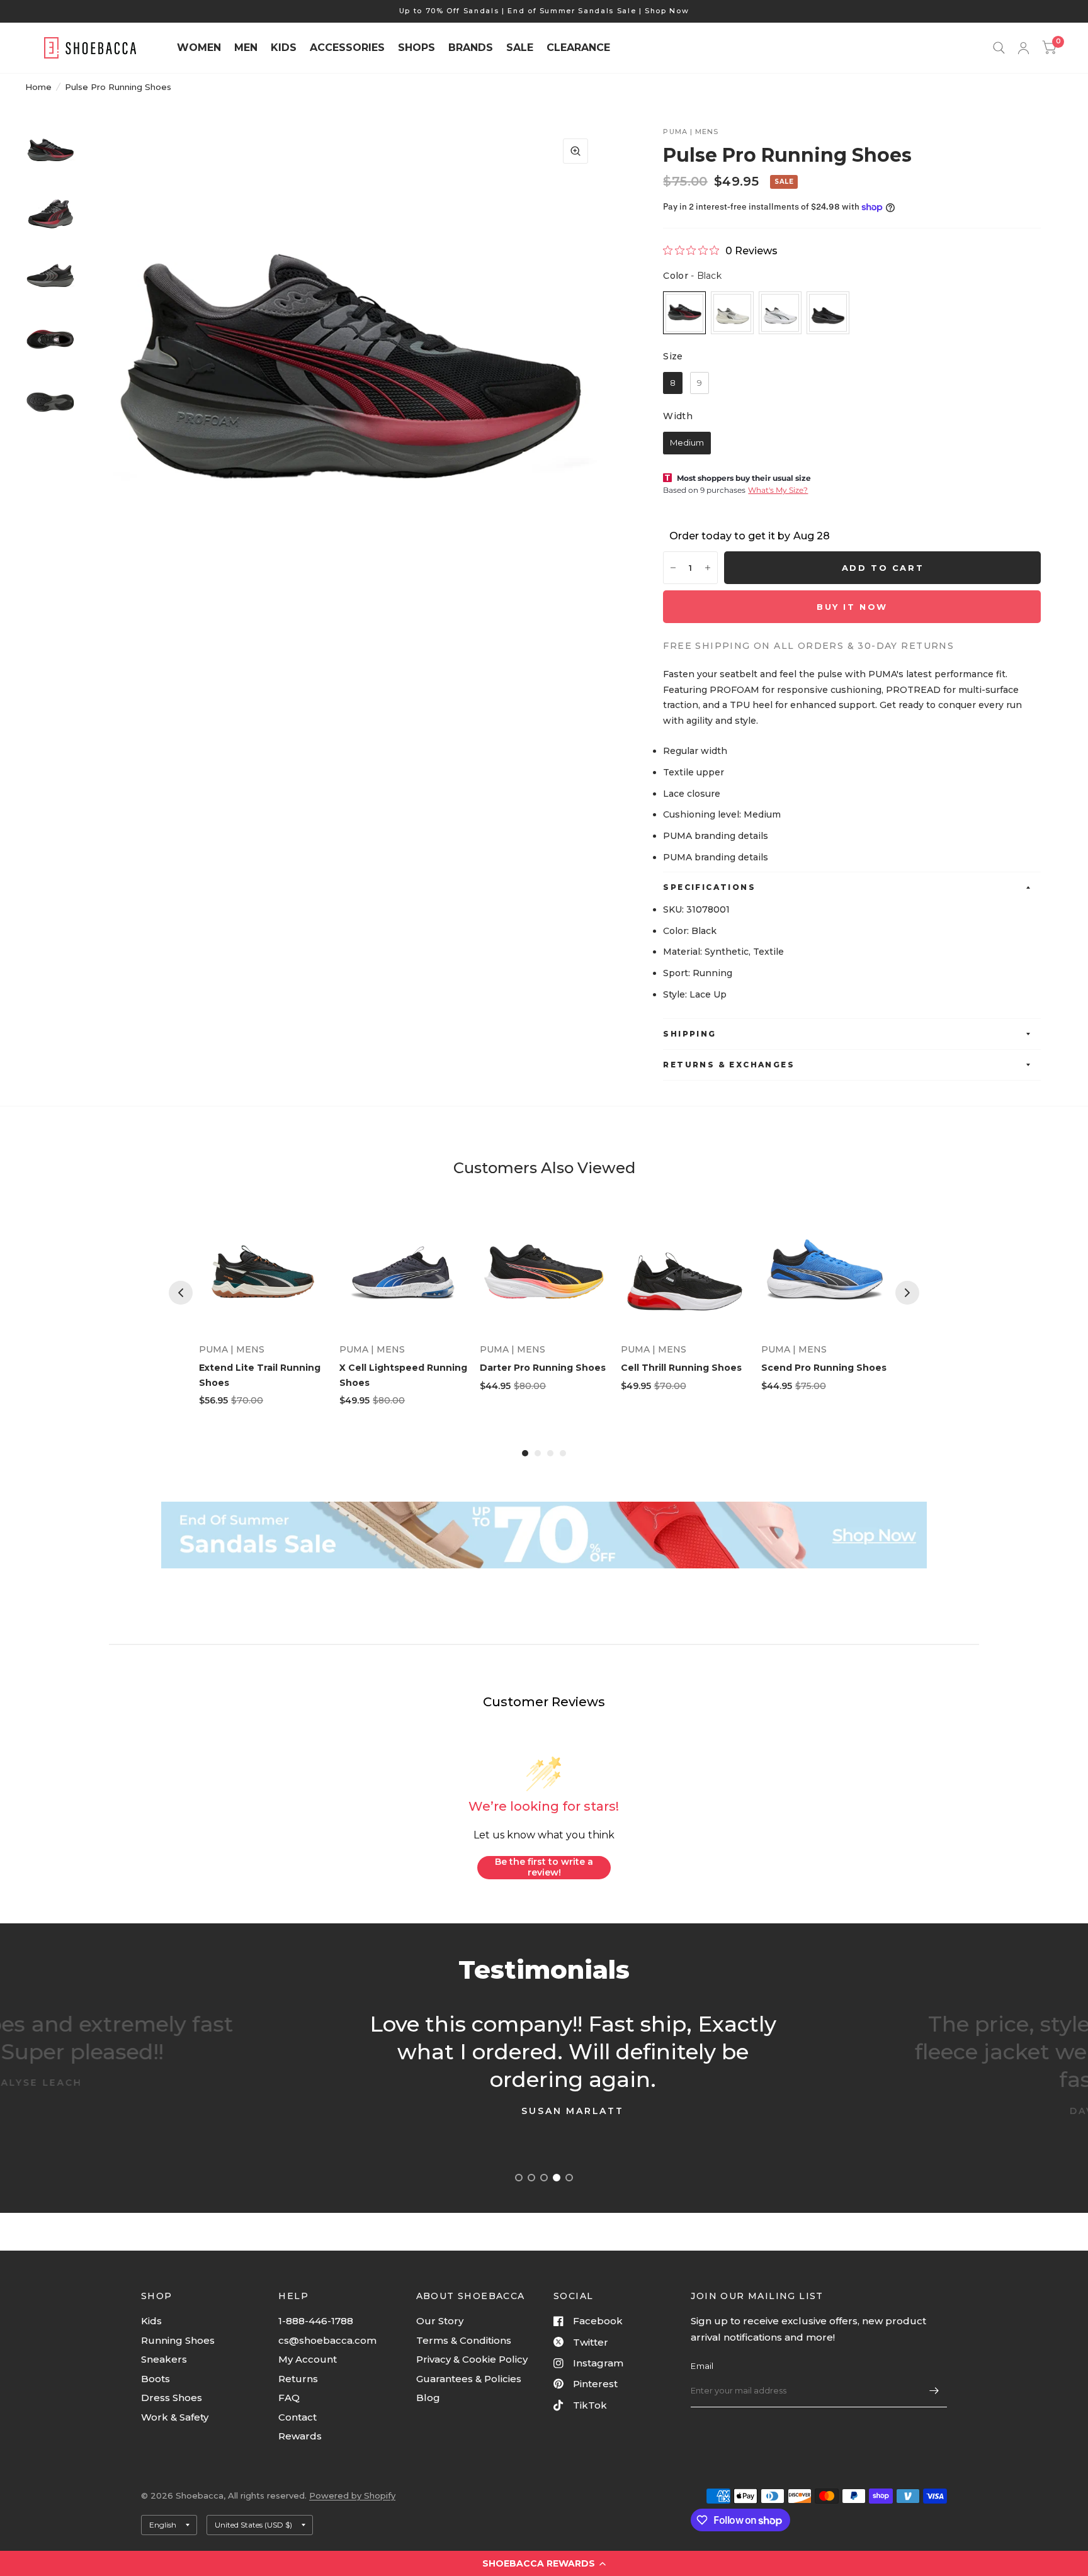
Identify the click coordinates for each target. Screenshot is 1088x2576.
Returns (298, 2379)
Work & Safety (175, 2417)
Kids (151, 2321)
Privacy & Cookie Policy (472, 2359)
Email (702, 2366)
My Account (308, 2359)
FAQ (289, 2398)
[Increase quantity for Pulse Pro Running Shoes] (708, 568)
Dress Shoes (172, 2398)
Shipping (689, 1034)
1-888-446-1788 (316, 2321)
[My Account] (1023, 48)
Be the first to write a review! (544, 1867)
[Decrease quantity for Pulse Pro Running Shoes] (673, 568)
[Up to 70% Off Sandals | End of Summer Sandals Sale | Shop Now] (544, 11)
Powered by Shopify (352, 2495)
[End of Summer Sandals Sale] (544, 1535)
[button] (544, 2563)
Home (38, 87)
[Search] (999, 48)
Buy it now (852, 607)
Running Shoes (178, 2340)
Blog (428, 2398)
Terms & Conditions (464, 2340)
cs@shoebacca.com (327, 2340)
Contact (297, 2417)
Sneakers (164, 2359)
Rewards (300, 2436)
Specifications (709, 887)
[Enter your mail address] (934, 2391)
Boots (156, 2379)
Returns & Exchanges (729, 1065)
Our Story (440, 2321)
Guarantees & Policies (469, 2379)
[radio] (684, 313)
